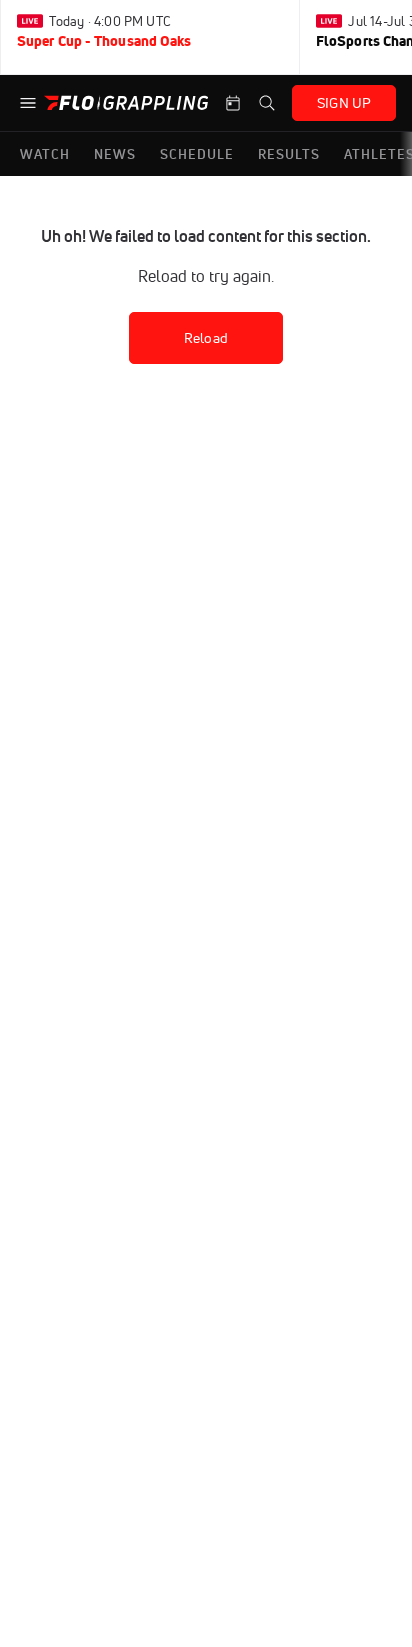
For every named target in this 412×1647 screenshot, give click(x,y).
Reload (206, 338)
